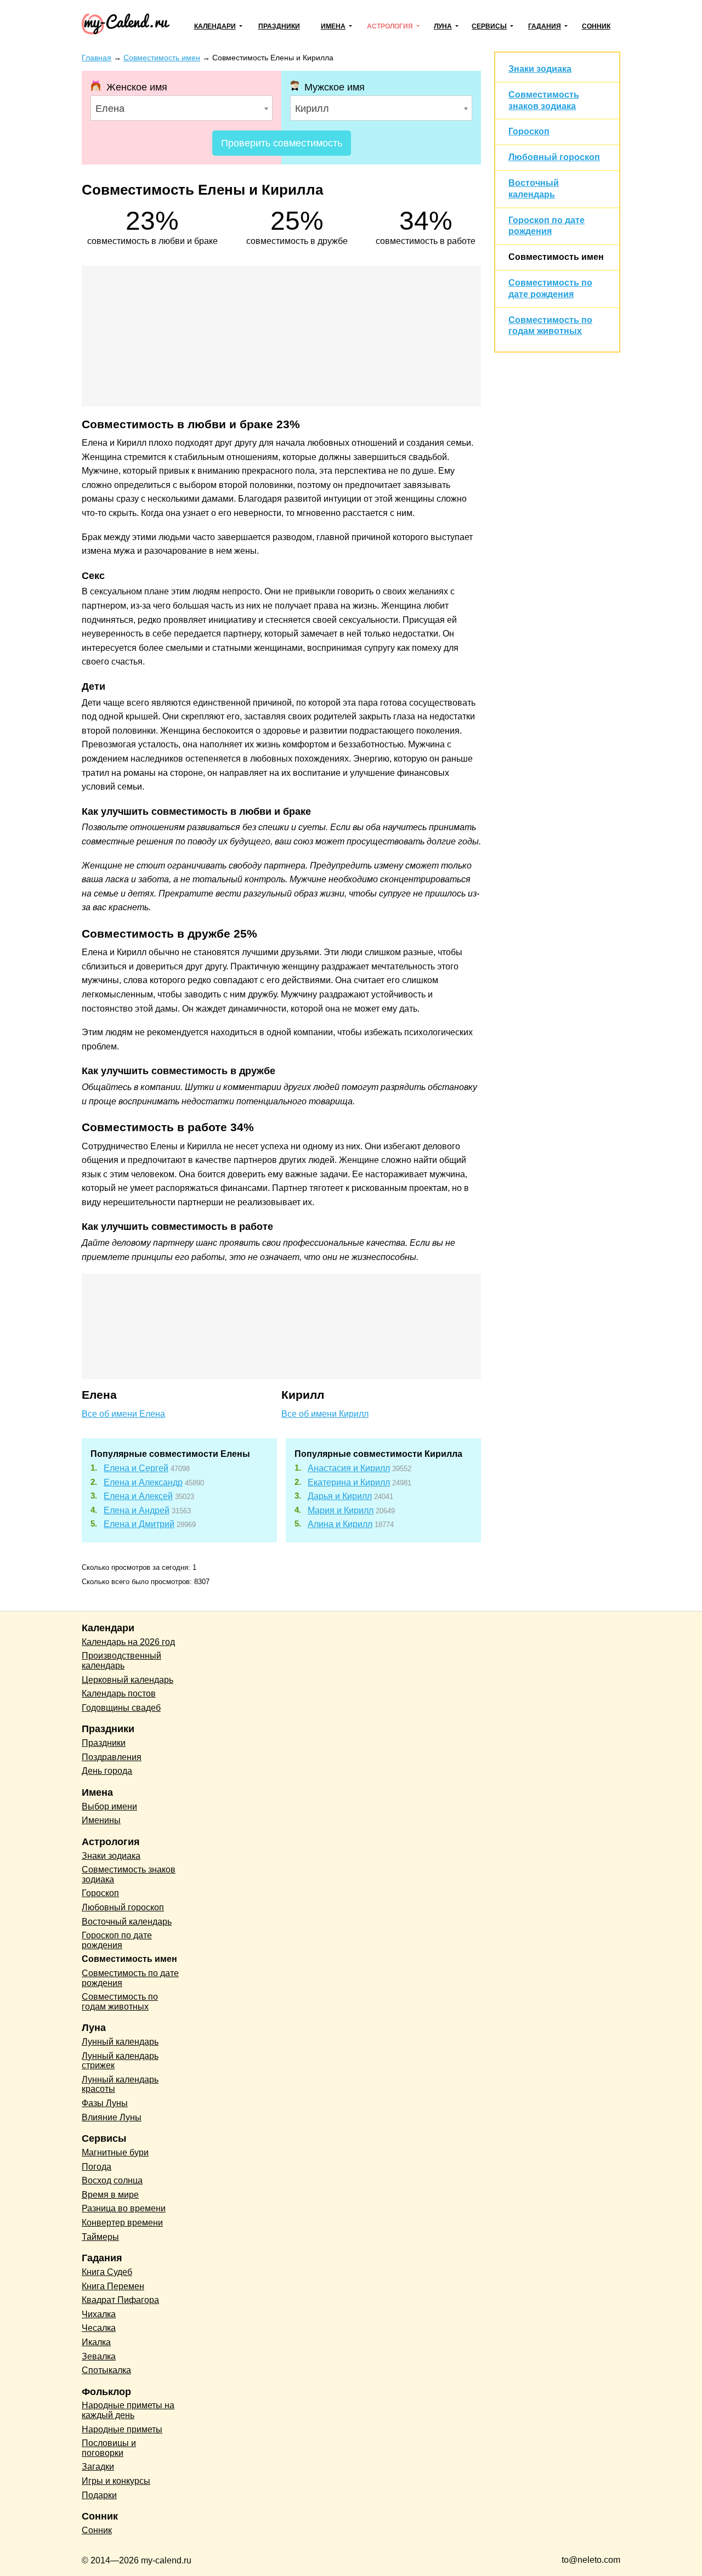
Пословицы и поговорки (109, 2448)
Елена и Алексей (138, 1496)
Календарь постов (119, 1693)
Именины (101, 1820)
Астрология (390, 26)
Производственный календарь (121, 1661)
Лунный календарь (120, 2042)
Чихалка (99, 2314)
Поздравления (112, 1757)
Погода (97, 2167)
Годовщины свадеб (121, 1708)
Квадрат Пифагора (120, 2300)
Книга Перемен (113, 2286)
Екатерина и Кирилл (349, 1482)
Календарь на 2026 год (128, 1642)
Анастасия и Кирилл (349, 1468)
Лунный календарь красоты (120, 2084)
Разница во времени (124, 2208)
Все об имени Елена (123, 1414)
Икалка (96, 2342)
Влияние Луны (112, 2117)
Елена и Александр (143, 1482)
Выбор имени (109, 1806)
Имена (333, 26)
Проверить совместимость (282, 143)
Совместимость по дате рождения (130, 1978)
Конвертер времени (122, 2223)
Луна (443, 26)
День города (107, 1771)
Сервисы (489, 26)
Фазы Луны (105, 2103)
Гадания (545, 26)
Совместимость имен (556, 257)
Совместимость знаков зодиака (129, 1874)
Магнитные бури (115, 2152)
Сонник (596, 26)
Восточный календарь (127, 1922)
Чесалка (99, 2328)
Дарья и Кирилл (340, 1496)
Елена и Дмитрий (139, 1524)
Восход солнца (112, 2180)
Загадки (98, 2467)
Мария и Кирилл (341, 1510)
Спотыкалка (106, 2370)
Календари (215, 26)
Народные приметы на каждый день (128, 2410)
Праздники (279, 26)
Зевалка (99, 2356)
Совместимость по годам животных (120, 2002)
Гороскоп (529, 131)
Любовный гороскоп (554, 157)
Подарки (99, 2495)
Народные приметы (122, 2429)
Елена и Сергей (136, 1468)
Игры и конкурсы (116, 2481)
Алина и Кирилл (340, 1524)
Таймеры (100, 2237)
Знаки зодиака (540, 69)
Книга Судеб (107, 2272)
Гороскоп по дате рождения (117, 1940)
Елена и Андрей (137, 1510)
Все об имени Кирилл (325, 1414)
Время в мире (110, 2195)
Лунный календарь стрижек (120, 2061)
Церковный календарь (128, 1680)
